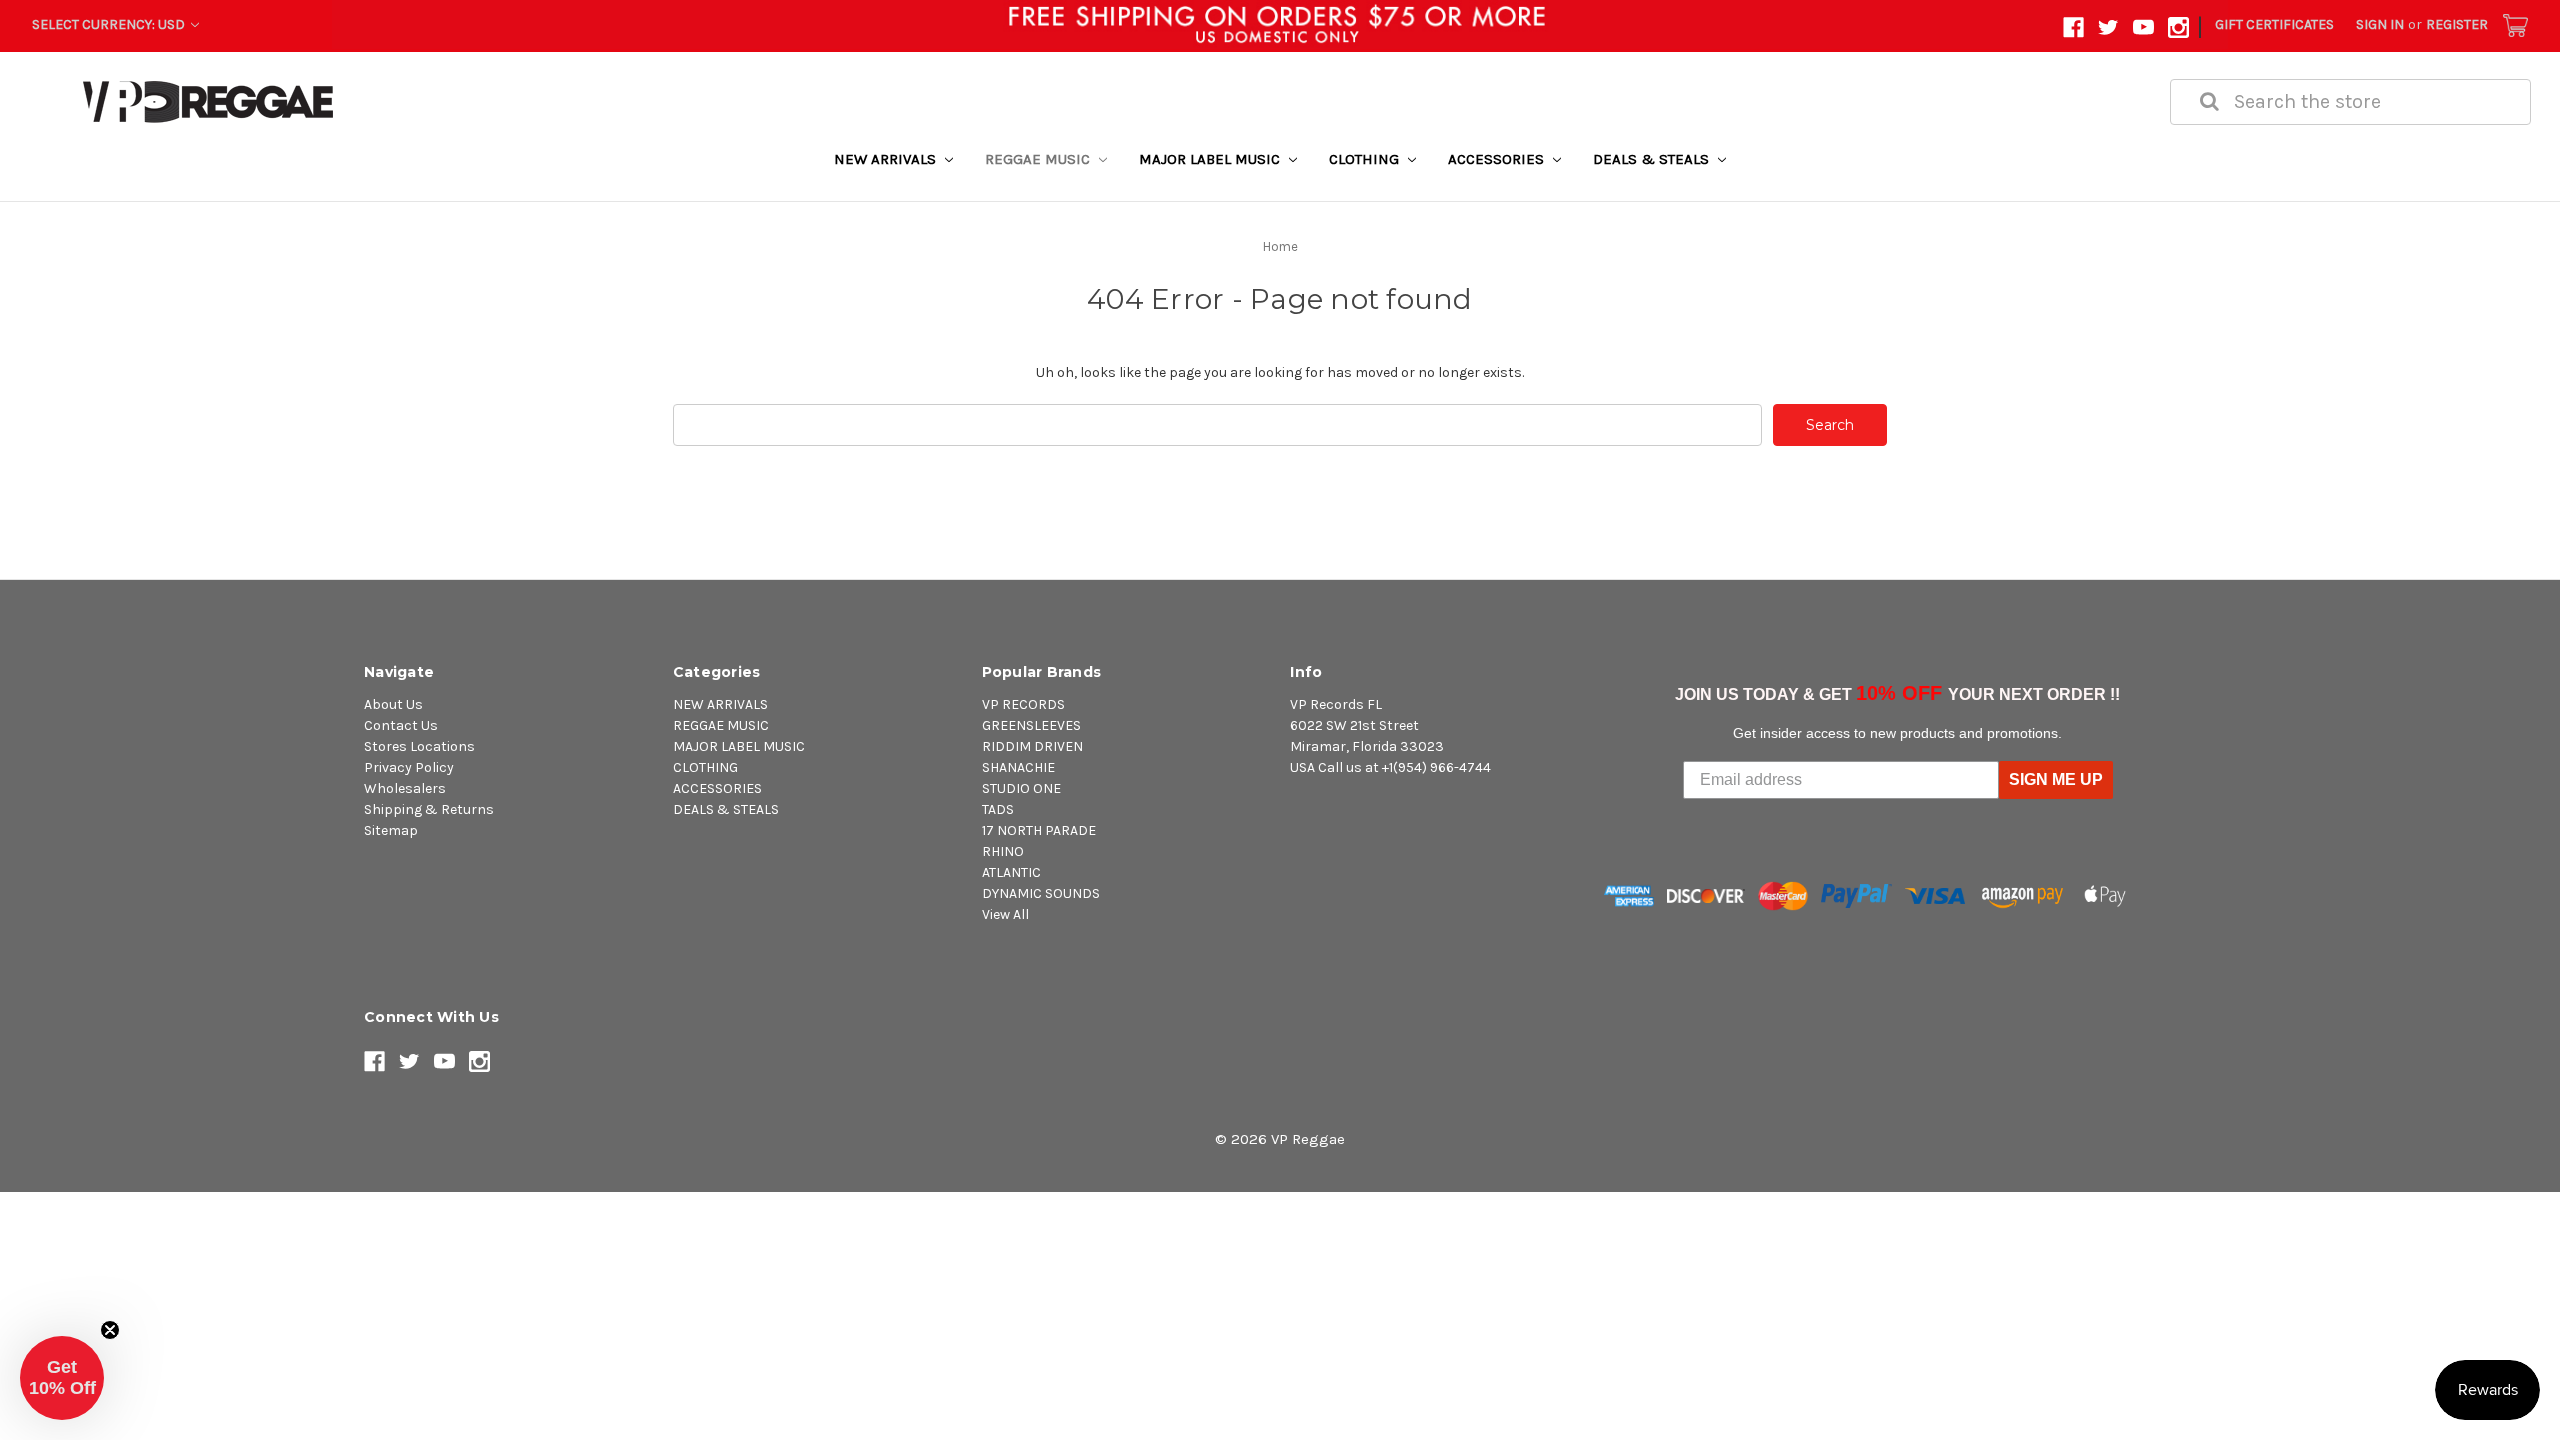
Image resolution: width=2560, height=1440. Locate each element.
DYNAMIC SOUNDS (1041, 893)
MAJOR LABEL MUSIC (1211, 159)
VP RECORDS (1023, 704)
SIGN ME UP (2056, 779)
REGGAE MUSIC (1039, 159)
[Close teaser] (110, 1330)
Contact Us (401, 725)
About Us (393, 704)
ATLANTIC (1011, 872)
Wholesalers (405, 788)
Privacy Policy (409, 767)
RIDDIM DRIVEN (1032, 746)
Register (2457, 24)
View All (1005, 914)
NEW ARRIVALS (887, 159)
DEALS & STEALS (1653, 159)
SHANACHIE (1018, 767)
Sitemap (391, 830)
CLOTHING (1366, 159)
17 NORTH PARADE (1039, 830)
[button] (62, 1378)
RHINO (1003, 851)
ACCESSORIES (1498, 159)
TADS (998, 809)
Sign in (2380, 24)
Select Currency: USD (110, 24)
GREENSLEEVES (1031, 725)
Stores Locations (419, 746)
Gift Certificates (2274, 24)
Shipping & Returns (429, 809)
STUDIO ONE (1021, 788)
